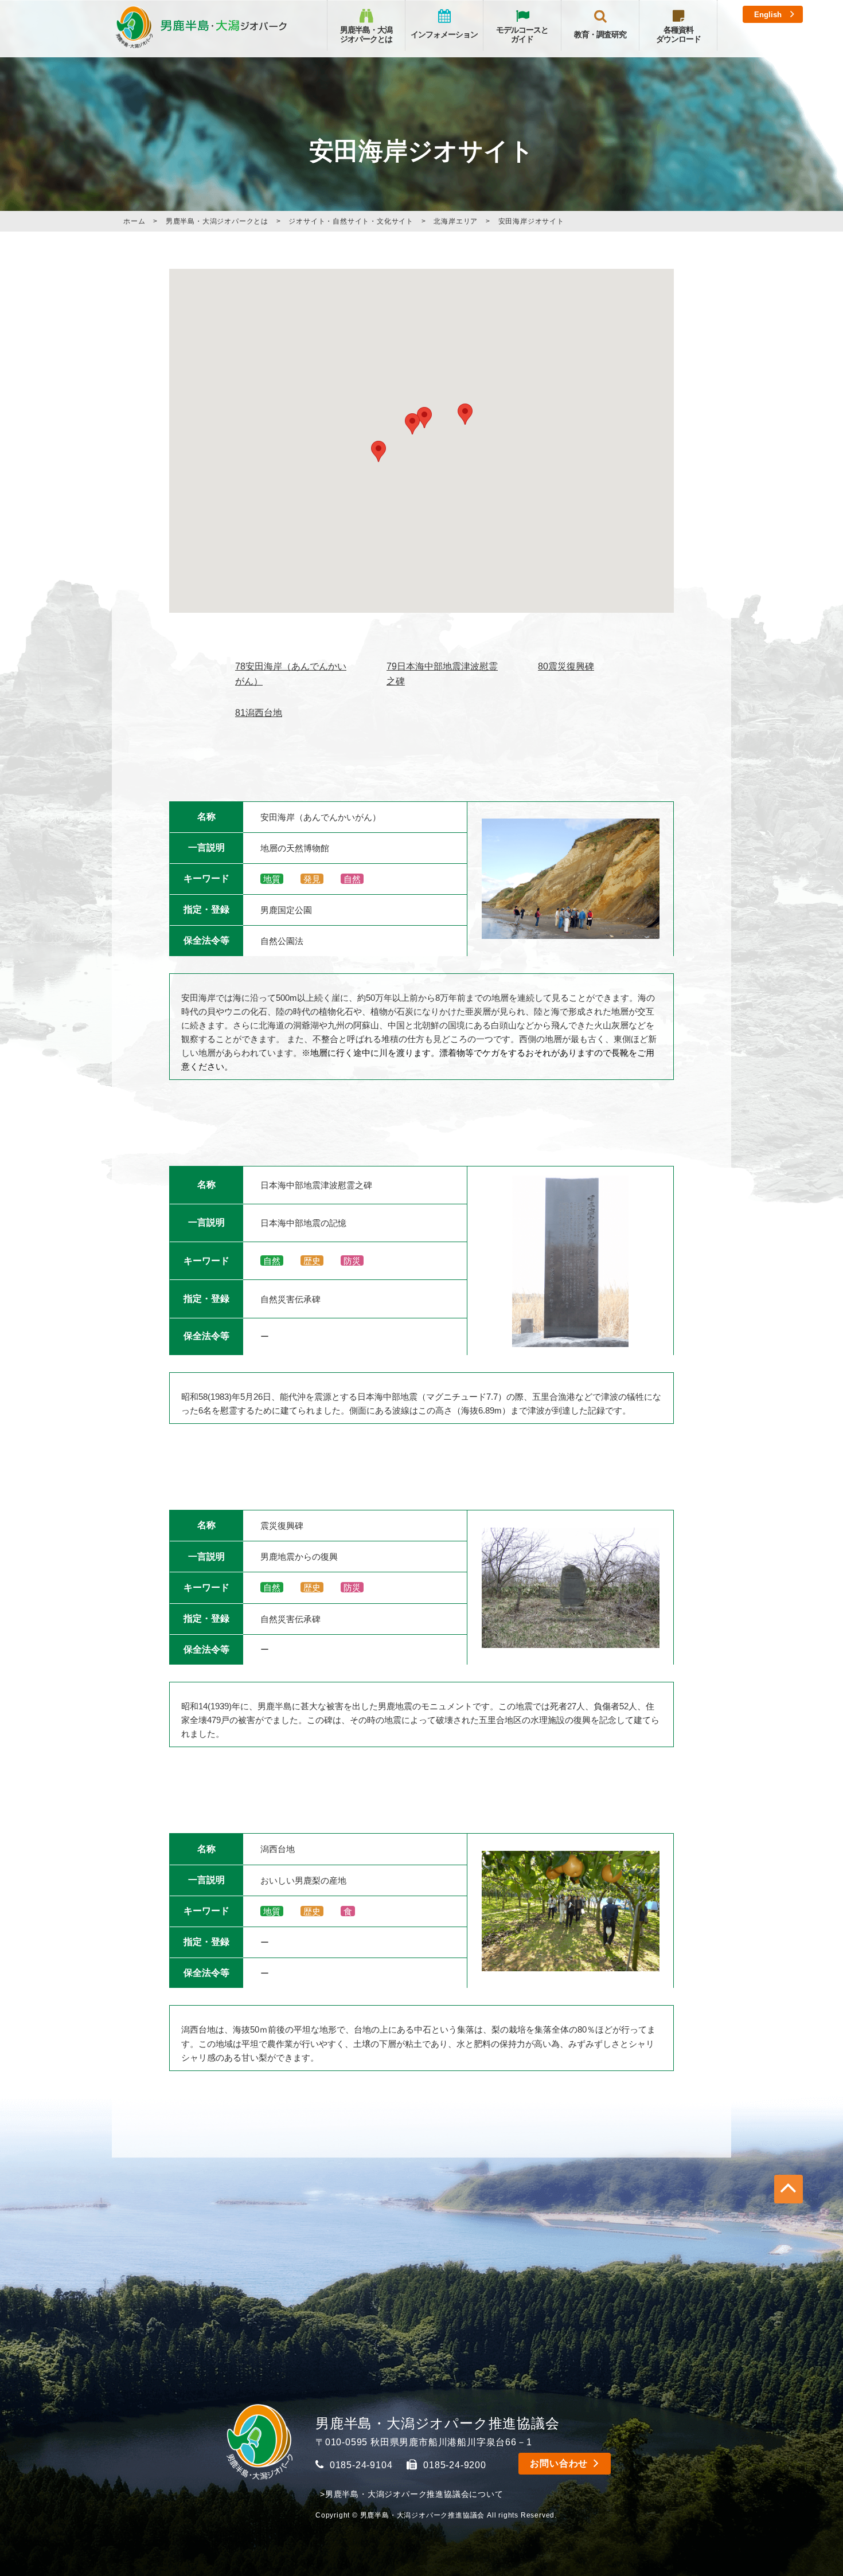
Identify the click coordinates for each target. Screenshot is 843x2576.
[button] (378, 451)
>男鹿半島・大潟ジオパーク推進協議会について (412, 2494)
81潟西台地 (259, 713)
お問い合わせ (559, 2463)
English (768, 15)
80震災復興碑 (566, 666)
